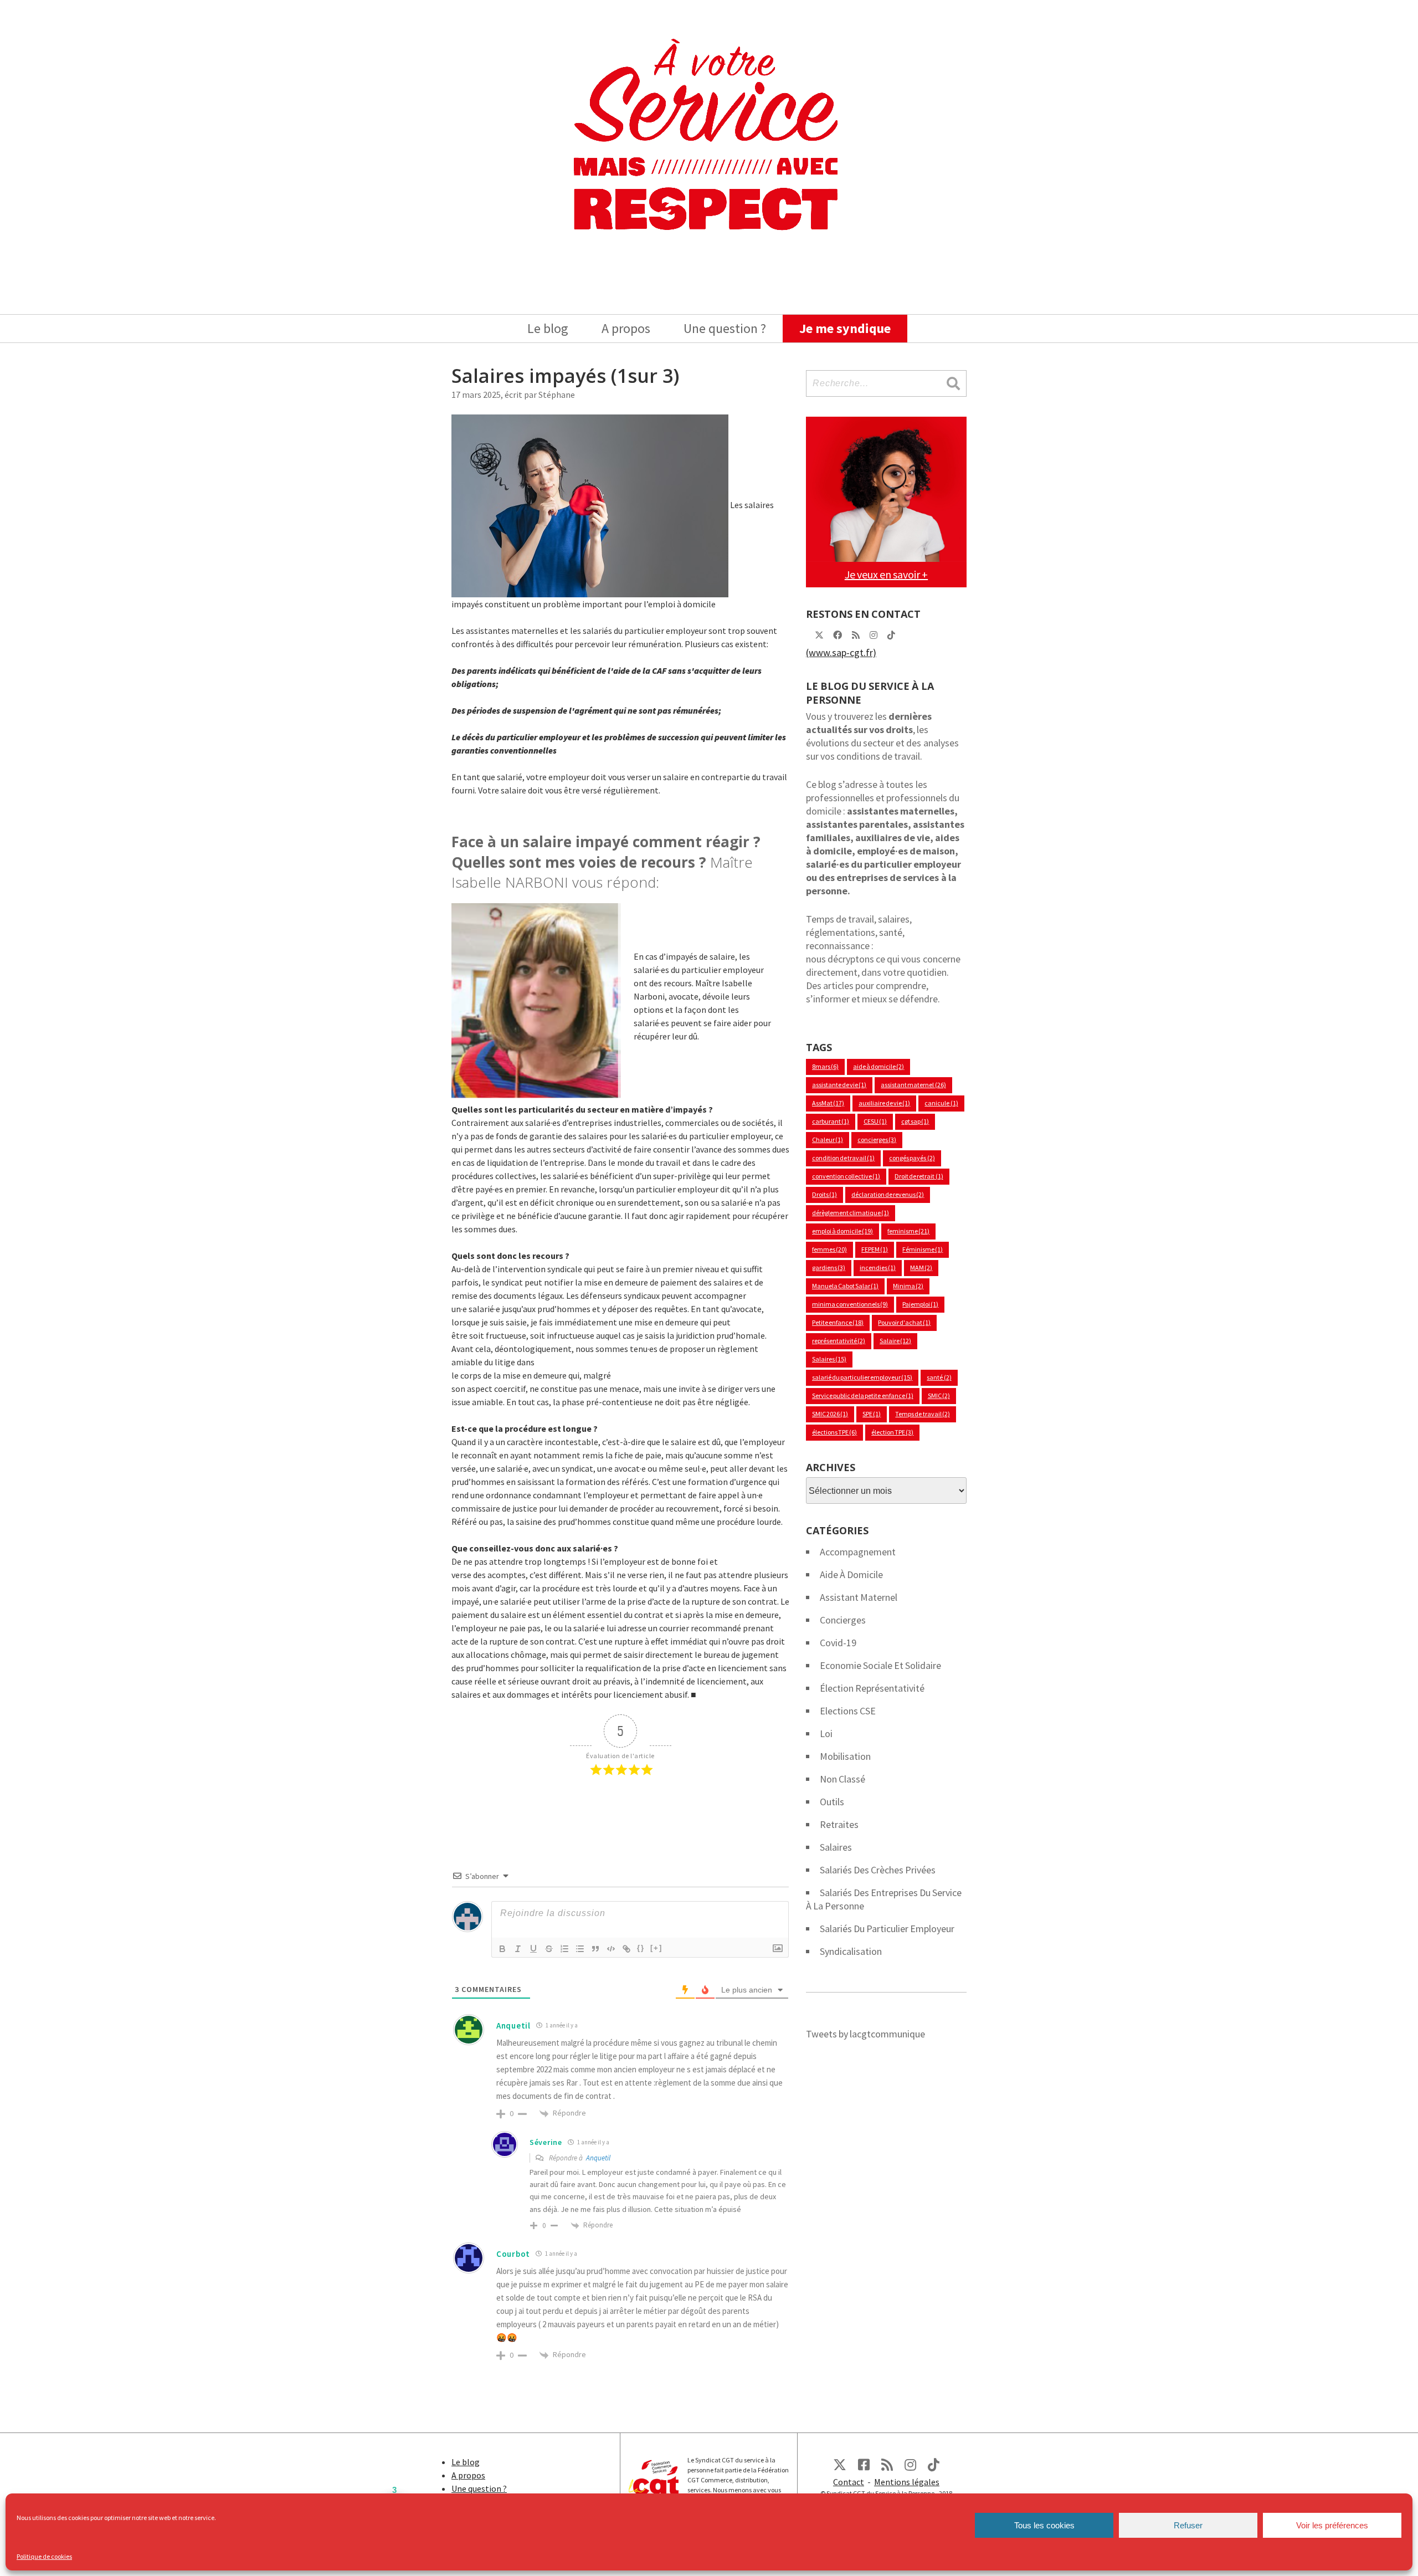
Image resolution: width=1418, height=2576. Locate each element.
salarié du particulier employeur (862, 1377)
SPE (872, 1414)
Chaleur (828, 1140)
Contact (849, 2482)
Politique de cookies (44, 2556)
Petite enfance (838, 1322)
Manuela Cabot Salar (845, 1286)
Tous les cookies (1044, 2525)
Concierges (843, 1620)
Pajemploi (920, 1304)
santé (939, 1377)
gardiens (829, 1267)
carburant (831, 1121)
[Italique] (518, 1949)
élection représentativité (872, 1688)
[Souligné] (533, 1949)
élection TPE (892, 1432)
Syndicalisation (851, 1951)
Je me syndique (845, 328)
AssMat (828, 1103)
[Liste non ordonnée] (580, 1949)
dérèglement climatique (851, 1213)
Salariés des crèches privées (878, 1870)
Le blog (548, 328)
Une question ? (725, 328)
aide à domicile (878, 1066)
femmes (829, 1249)
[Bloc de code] (611, 1949)
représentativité (839, 1341)
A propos (626, 328)
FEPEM (875, 1249)
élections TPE (834, 1432)
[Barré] (549, 1949)
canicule (941, 1103)
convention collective (846, 1176)
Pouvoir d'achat (904, 1322)
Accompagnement (858, 1552)
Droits (824, 1194)
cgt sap (915, 1121)
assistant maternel (913, 1085)
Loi (826, 1733)
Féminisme (923, 1249)
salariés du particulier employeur (887, 1929)
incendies (878, 1267)
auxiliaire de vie (884, 1103)
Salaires (829, 1359)
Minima (908, 1286)
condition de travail (843, 1158)
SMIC (939, 1395)
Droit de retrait (919, 1176)
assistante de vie (839, 1085)
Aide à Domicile (851, 1574)
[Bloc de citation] (595, 1949)
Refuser (1188, 2525)
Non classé (842, 1779)
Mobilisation (845, 1756)
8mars (825, 1066)
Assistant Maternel (859, 1597)
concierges (877, 1140)
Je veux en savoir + (886, 574)
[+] (656, 1948)
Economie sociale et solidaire (880, 1665)
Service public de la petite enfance (863, 1395)
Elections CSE (848, 1711)
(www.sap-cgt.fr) (841, 652)
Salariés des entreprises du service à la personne (884, 1899)
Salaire (895, 1341)
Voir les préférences (1332, 2525)
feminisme (908, 1231)
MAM (921, 1267)
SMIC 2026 (830, 1414)
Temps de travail (922, 1414)
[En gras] (502, 1949)
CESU (875, 1121)
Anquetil (598, 2158)
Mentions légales (907, 2482)
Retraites (839, 1824)
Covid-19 (838, 1643)
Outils (832, 1802)
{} (641, 1948)
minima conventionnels (850, 1304)
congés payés (912, 1158)
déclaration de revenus (888, 1194)
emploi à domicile (842, 1231)
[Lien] (626, 1949)
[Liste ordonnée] (564, 1949)
